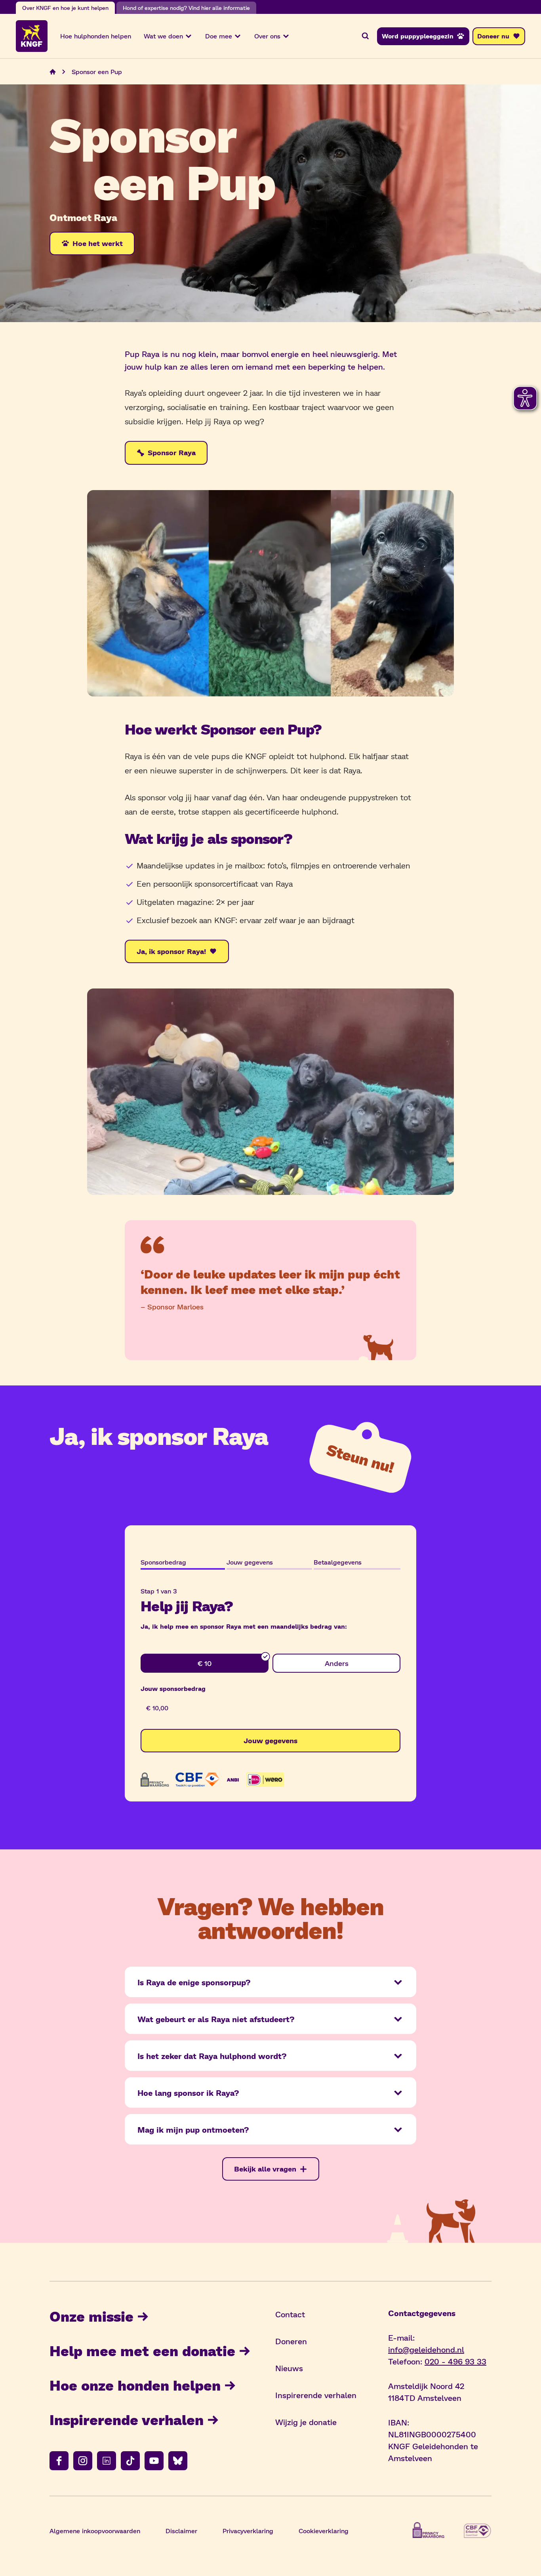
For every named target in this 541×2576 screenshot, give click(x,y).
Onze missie (91, 2316)
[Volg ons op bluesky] (178, 2461)
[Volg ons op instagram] (83, 2461)
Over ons (267, 36)
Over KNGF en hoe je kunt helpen (65, 8)
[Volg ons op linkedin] (107, 2461)
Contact (290, 2314)
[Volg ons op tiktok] (130, 2461)
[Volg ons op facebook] (59, 2461)
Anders (337, 1663)
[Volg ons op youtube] (154, 2461)
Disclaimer (181, 2531)
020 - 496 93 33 (455, 2361)
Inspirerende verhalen (127, 2419)
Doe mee (219, 36)
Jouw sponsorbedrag (173, 1688)
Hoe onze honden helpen (135, 2385)
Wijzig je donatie (306, 2422)
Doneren (291, 2341)
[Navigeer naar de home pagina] (53, 72)
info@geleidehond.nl (426, 2349)
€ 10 (205, 1663)
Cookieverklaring (324, 2531)
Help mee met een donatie (142, 2350)
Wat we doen (163, 36)
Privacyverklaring (248, 2531)
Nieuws (289, 2368)
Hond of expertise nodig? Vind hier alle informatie (186, 8)
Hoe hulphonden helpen (96, 36)
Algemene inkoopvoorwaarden (95, 2531)
